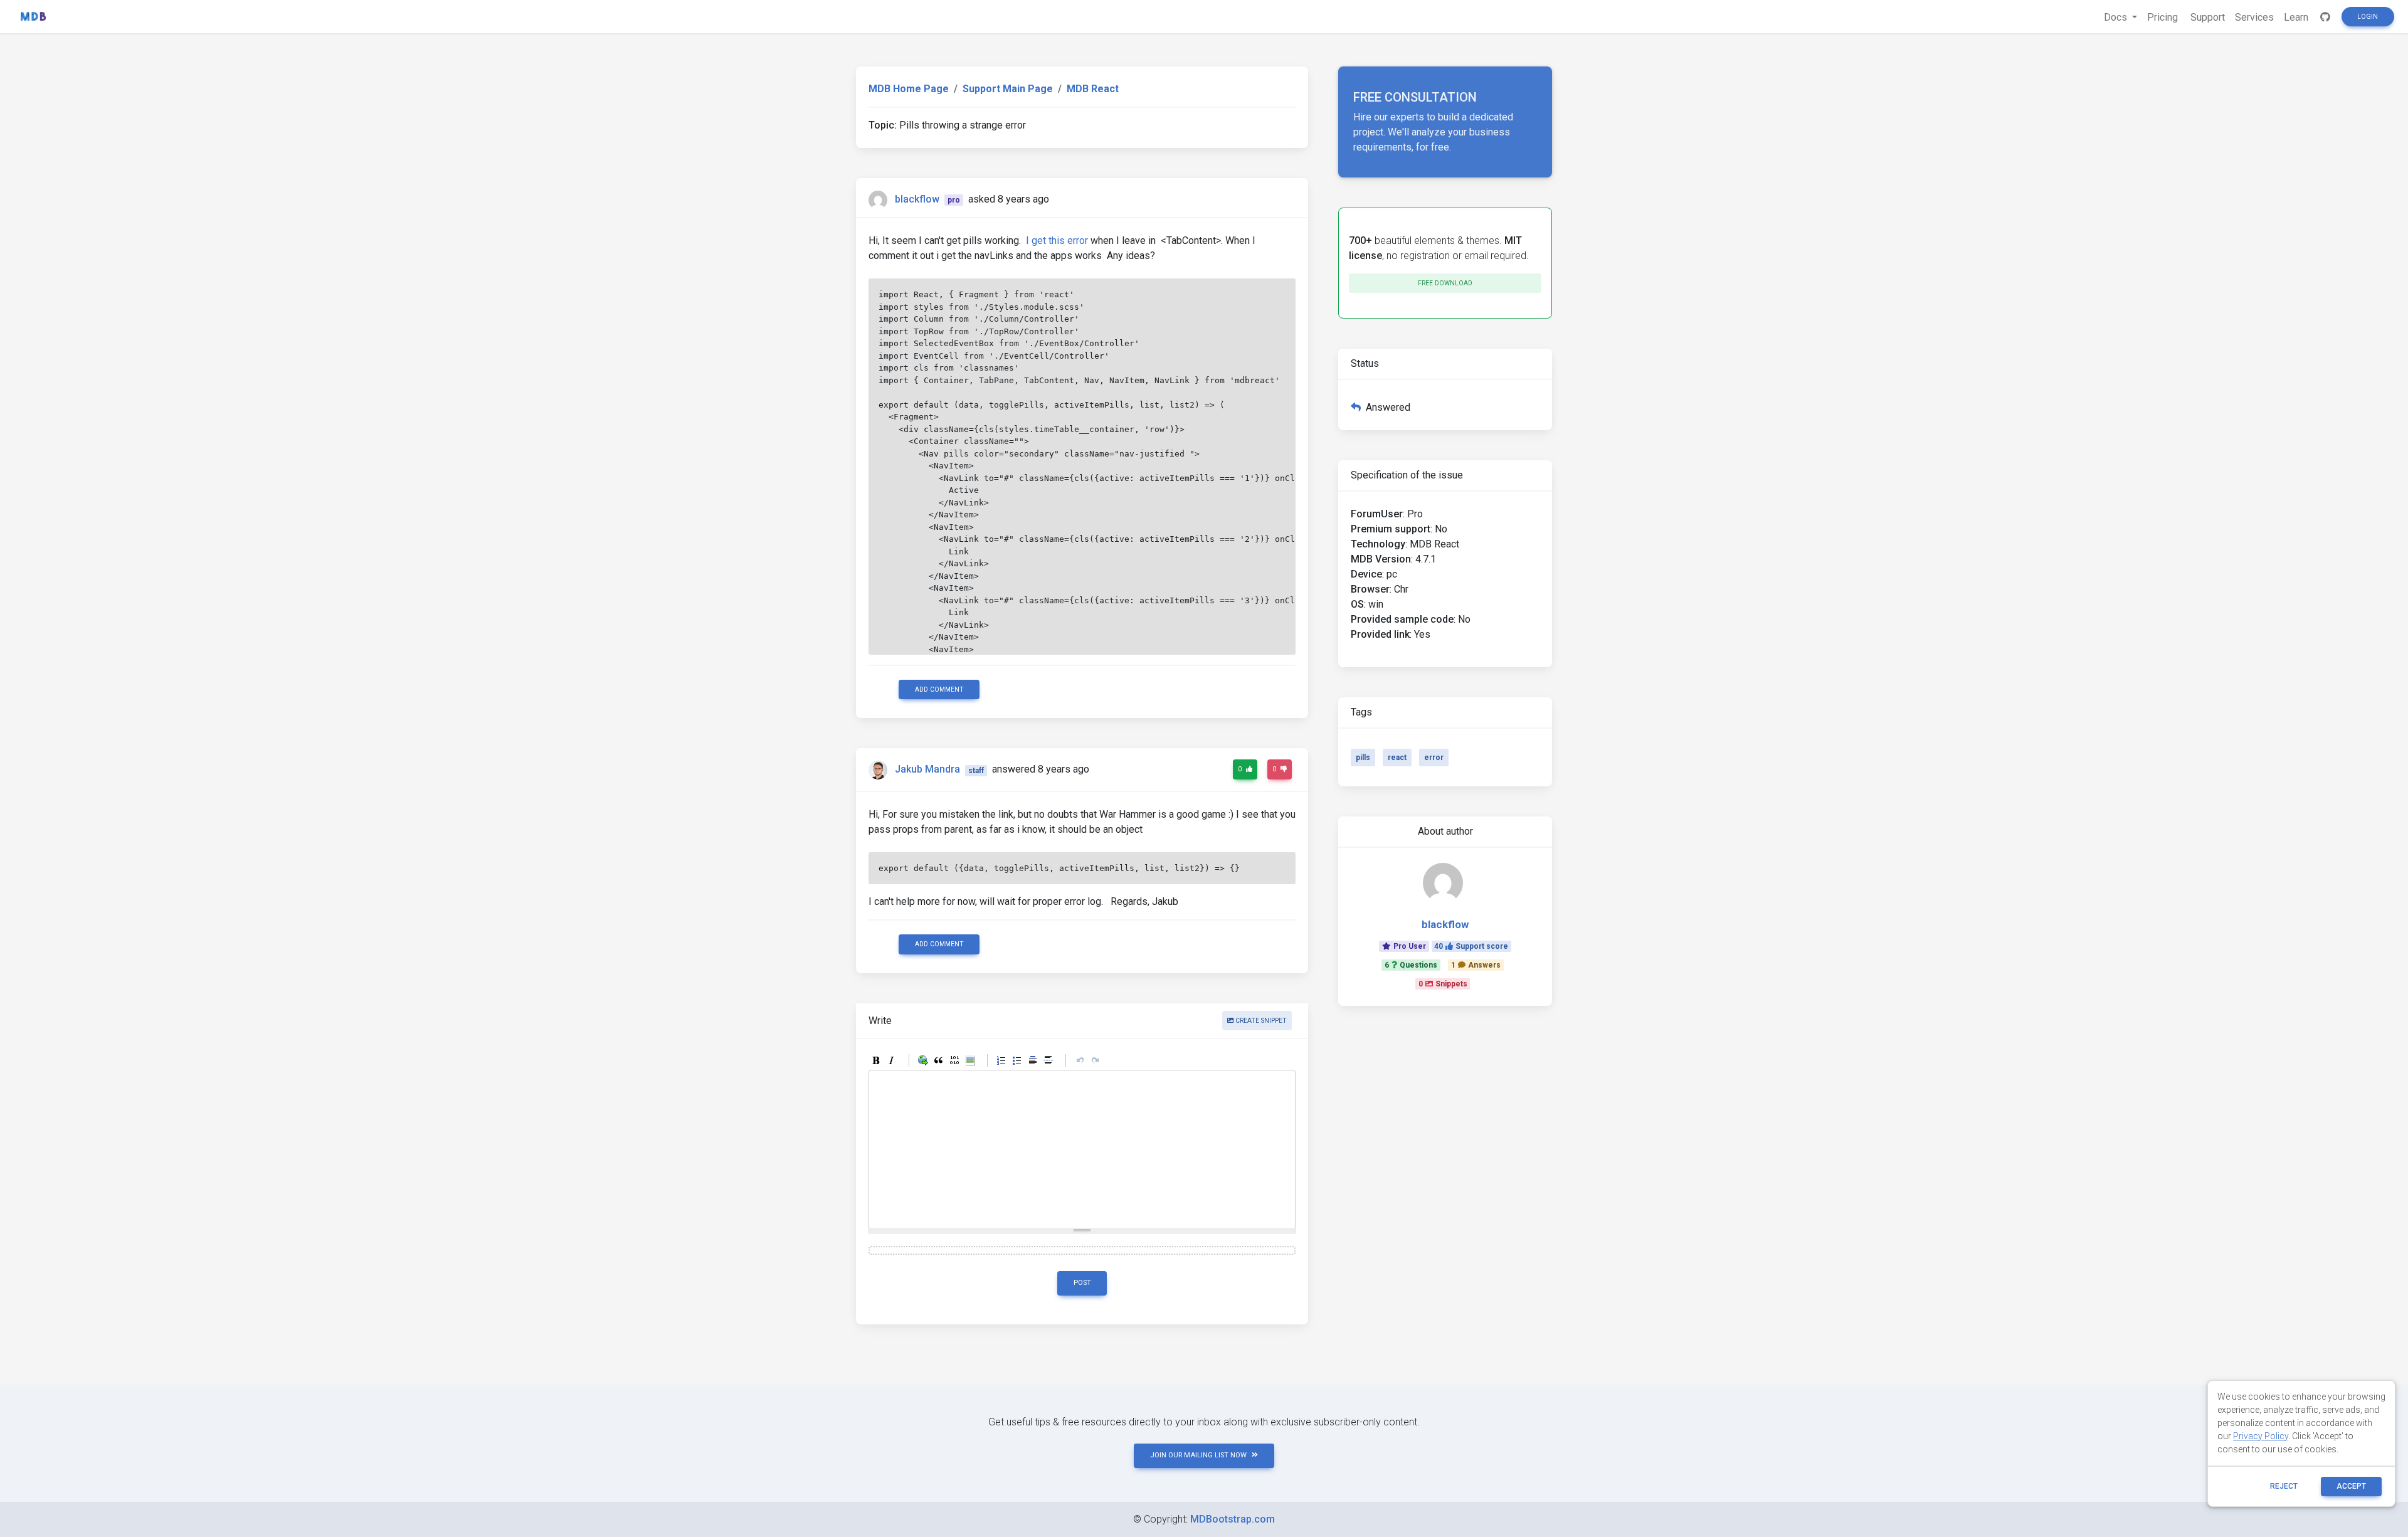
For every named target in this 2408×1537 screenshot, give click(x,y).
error (1434, 758)
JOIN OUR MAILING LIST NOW (1198, 1455)
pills (1363, 758)
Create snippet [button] (1260, 1021)
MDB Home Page (909, 89)
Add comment (939, 689)
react (1397, 758)
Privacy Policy (2261, 1436)
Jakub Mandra (927, 770)
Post (1082, 1283)
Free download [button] (1445, 283)
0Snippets (1443, 984)
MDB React (1093, 89)
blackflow (917, 199)
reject (2284, 1486)
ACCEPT (2351, 1486)
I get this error (1057, 240)
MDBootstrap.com (1233, 1519)
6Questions (1411, 965)
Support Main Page (1008, 89)
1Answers (1476, 965)
